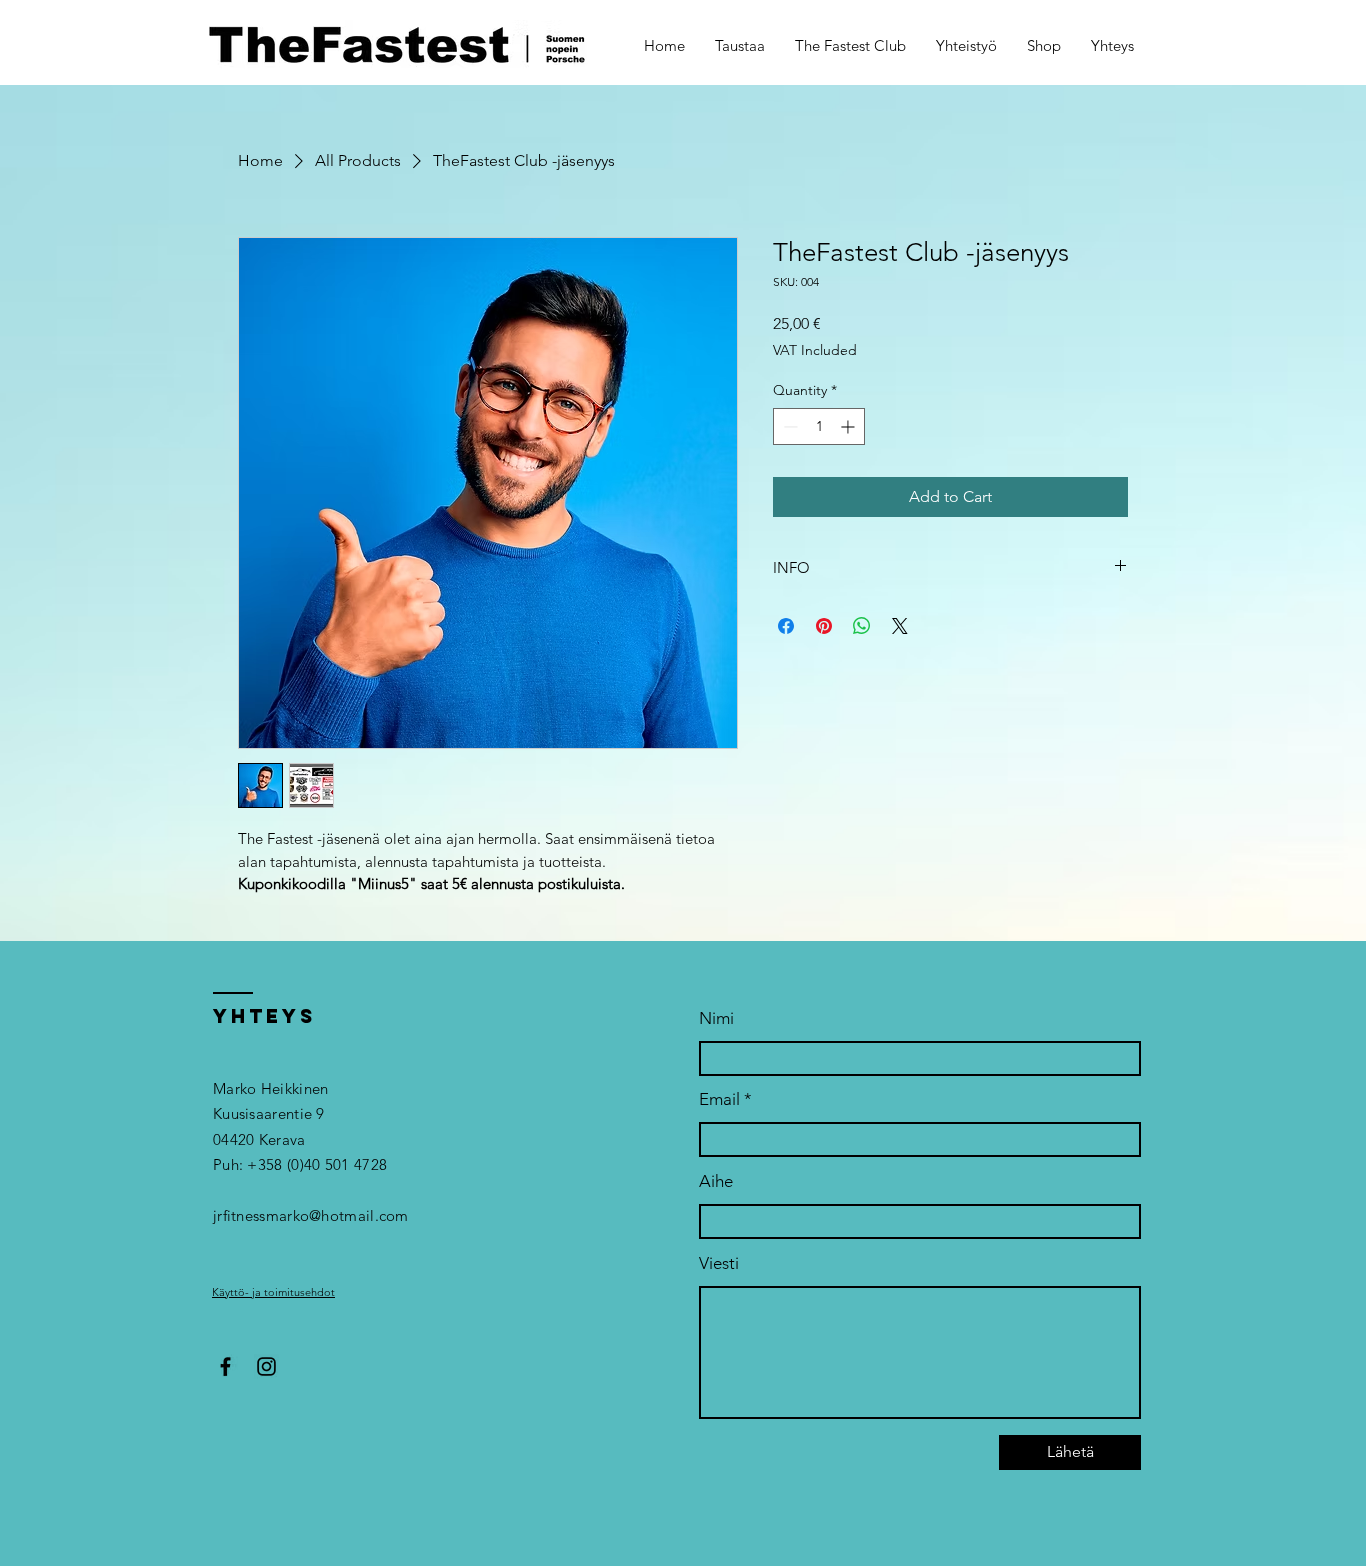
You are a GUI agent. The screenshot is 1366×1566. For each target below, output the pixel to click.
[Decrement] (788, 426)
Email (719, 1099)
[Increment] (849, 426)
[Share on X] (900, 626)
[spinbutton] (819, 426)
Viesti (719, 1263)
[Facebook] (225, 1366)
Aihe (716, 1181)
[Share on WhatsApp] (862, 626)
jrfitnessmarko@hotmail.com (311, 1215)
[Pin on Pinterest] (824, 626)
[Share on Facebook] (786, 626)
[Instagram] (266, 1366)
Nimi (716, 1018)
